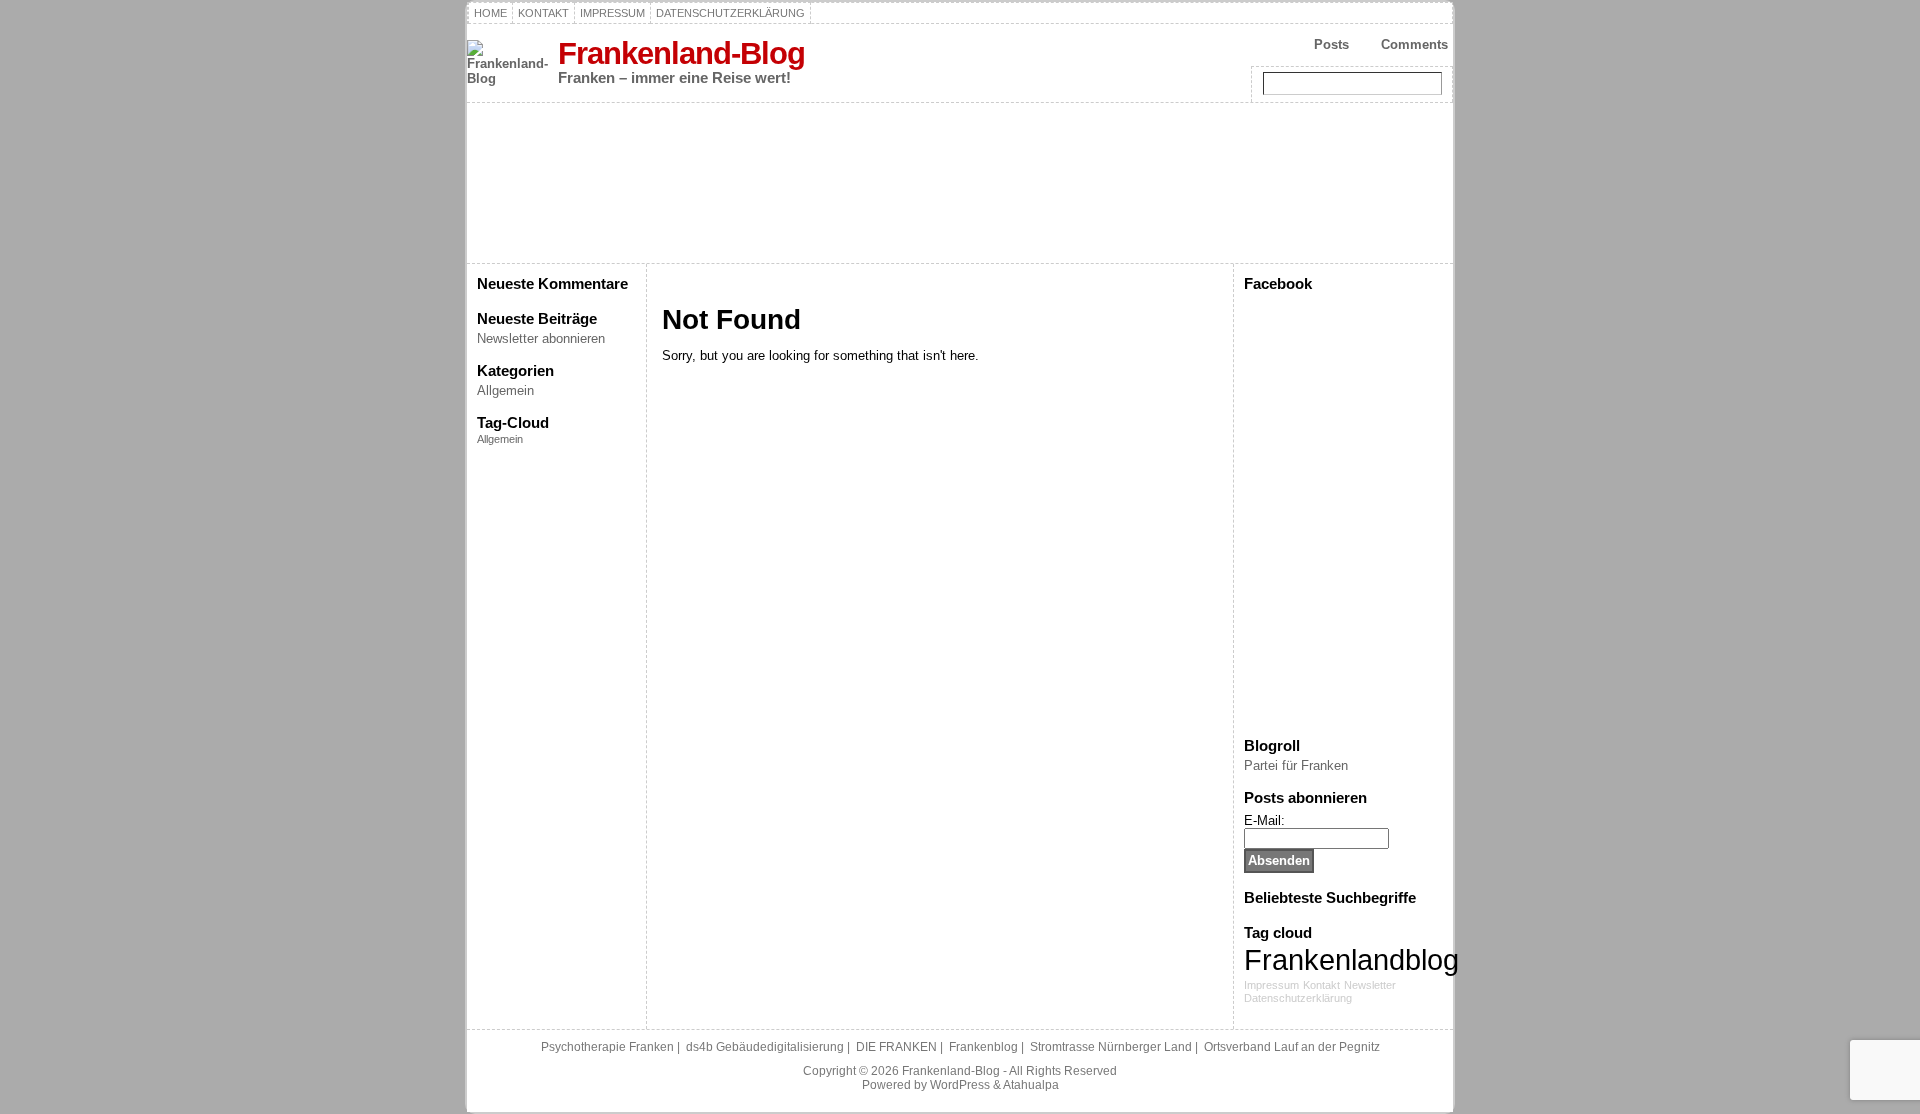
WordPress (960, 1085)
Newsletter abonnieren (541, 338)
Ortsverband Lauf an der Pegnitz (1292, 1047)
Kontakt (1321, 985)
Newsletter (1370, 985)
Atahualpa (1031, 1085)
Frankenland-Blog (681, 53)
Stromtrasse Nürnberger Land (1111, 1047)
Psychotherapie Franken (607, 1047)
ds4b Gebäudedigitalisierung (765, 1047)
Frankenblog (983, 1047)
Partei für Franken (1296, 765)
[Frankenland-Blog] (960, 183)
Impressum (1271, 985)
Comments (1414, 44)
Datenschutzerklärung (1298, 998)
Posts (1331, 44)
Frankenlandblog (1351, 959)
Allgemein (505, 390)
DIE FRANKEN (896, 1047)
